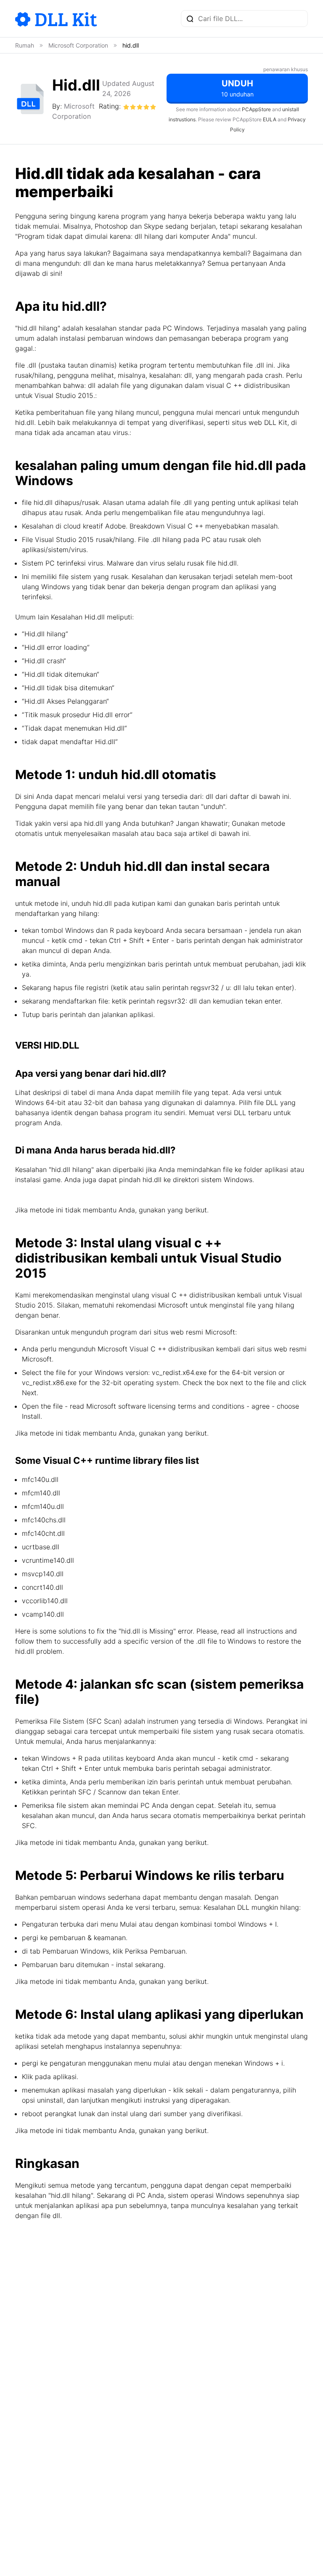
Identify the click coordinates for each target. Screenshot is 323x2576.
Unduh (237, 88)
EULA (270, 119)
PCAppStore (256, 109)
